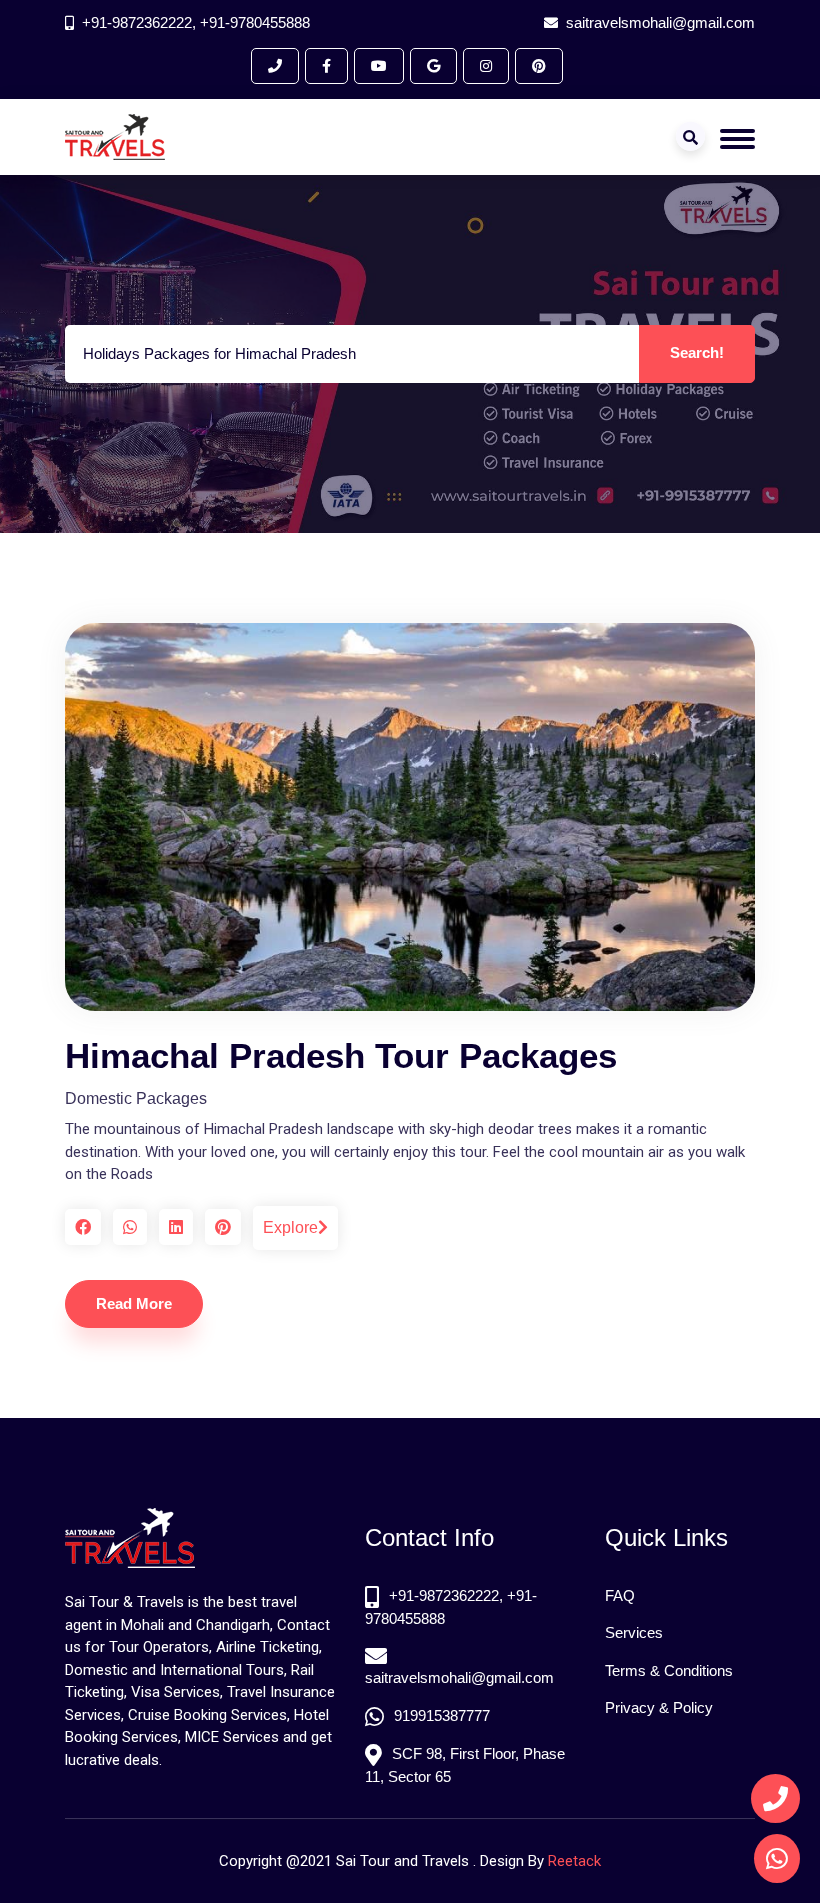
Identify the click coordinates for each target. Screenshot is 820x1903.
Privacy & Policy (659, 1707)
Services (634, 1632)
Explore (290, 1227)
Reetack (574, 1861)
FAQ (620, 1595)
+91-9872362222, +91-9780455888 (196, 22)
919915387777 (442, 1715)
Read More (134, 1303)
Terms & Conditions (669, 1670)
